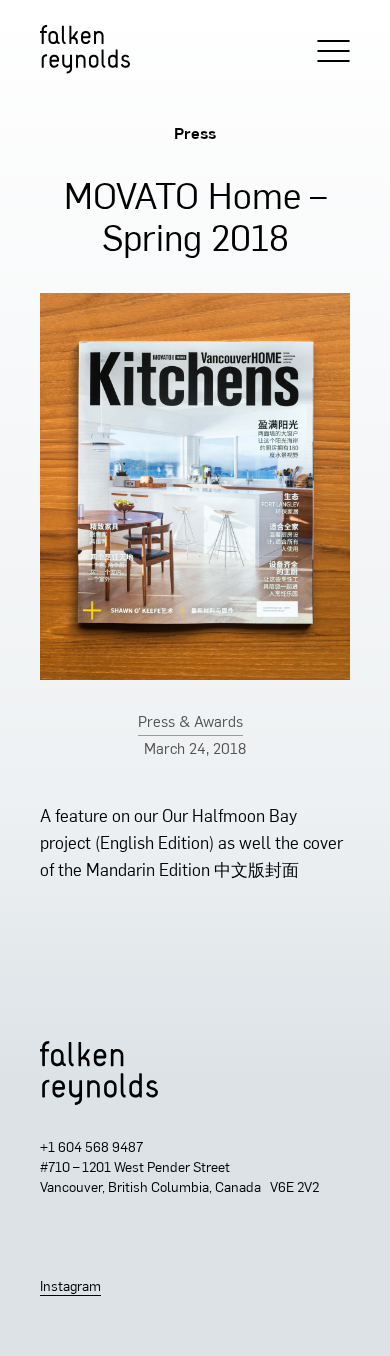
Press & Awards (190, 723)
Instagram (70, 1287)
